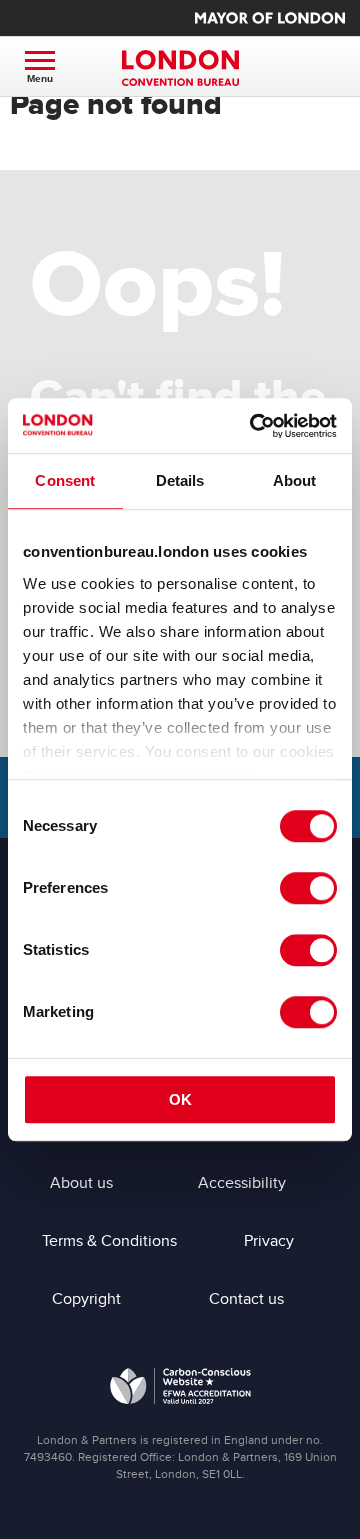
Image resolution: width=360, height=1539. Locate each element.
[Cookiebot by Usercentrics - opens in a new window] (254, 426)
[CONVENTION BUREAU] (180, 68)
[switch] (308, 888)
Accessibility (242, 1183)
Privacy (269, 1241)
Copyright (86, 1299)
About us (81, 1183)
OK (180, 1099)
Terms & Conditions (109, 1241)
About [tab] (295, 480)
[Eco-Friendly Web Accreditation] (180, 1390)
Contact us (246, 1299)
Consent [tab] (65, 480)
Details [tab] (180, 480)
